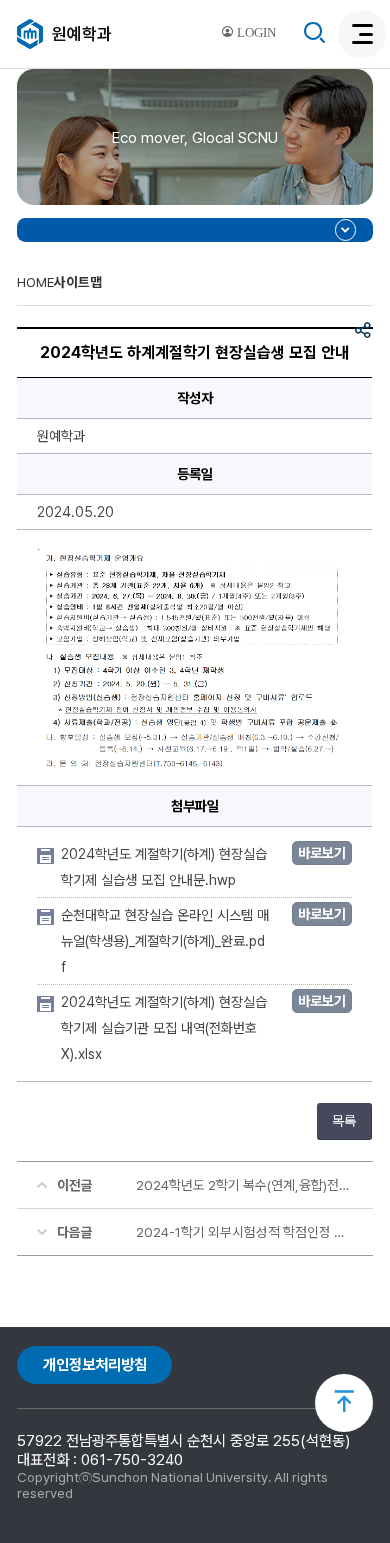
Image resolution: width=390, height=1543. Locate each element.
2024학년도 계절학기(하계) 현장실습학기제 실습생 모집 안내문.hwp (164, 867)
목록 (344, 1121)
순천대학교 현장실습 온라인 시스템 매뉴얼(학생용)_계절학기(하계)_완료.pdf (165, 941)
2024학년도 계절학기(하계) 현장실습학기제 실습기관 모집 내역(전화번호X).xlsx (164, 1028)
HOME (35, 282)
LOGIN (255, 33)
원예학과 (82, 34)
